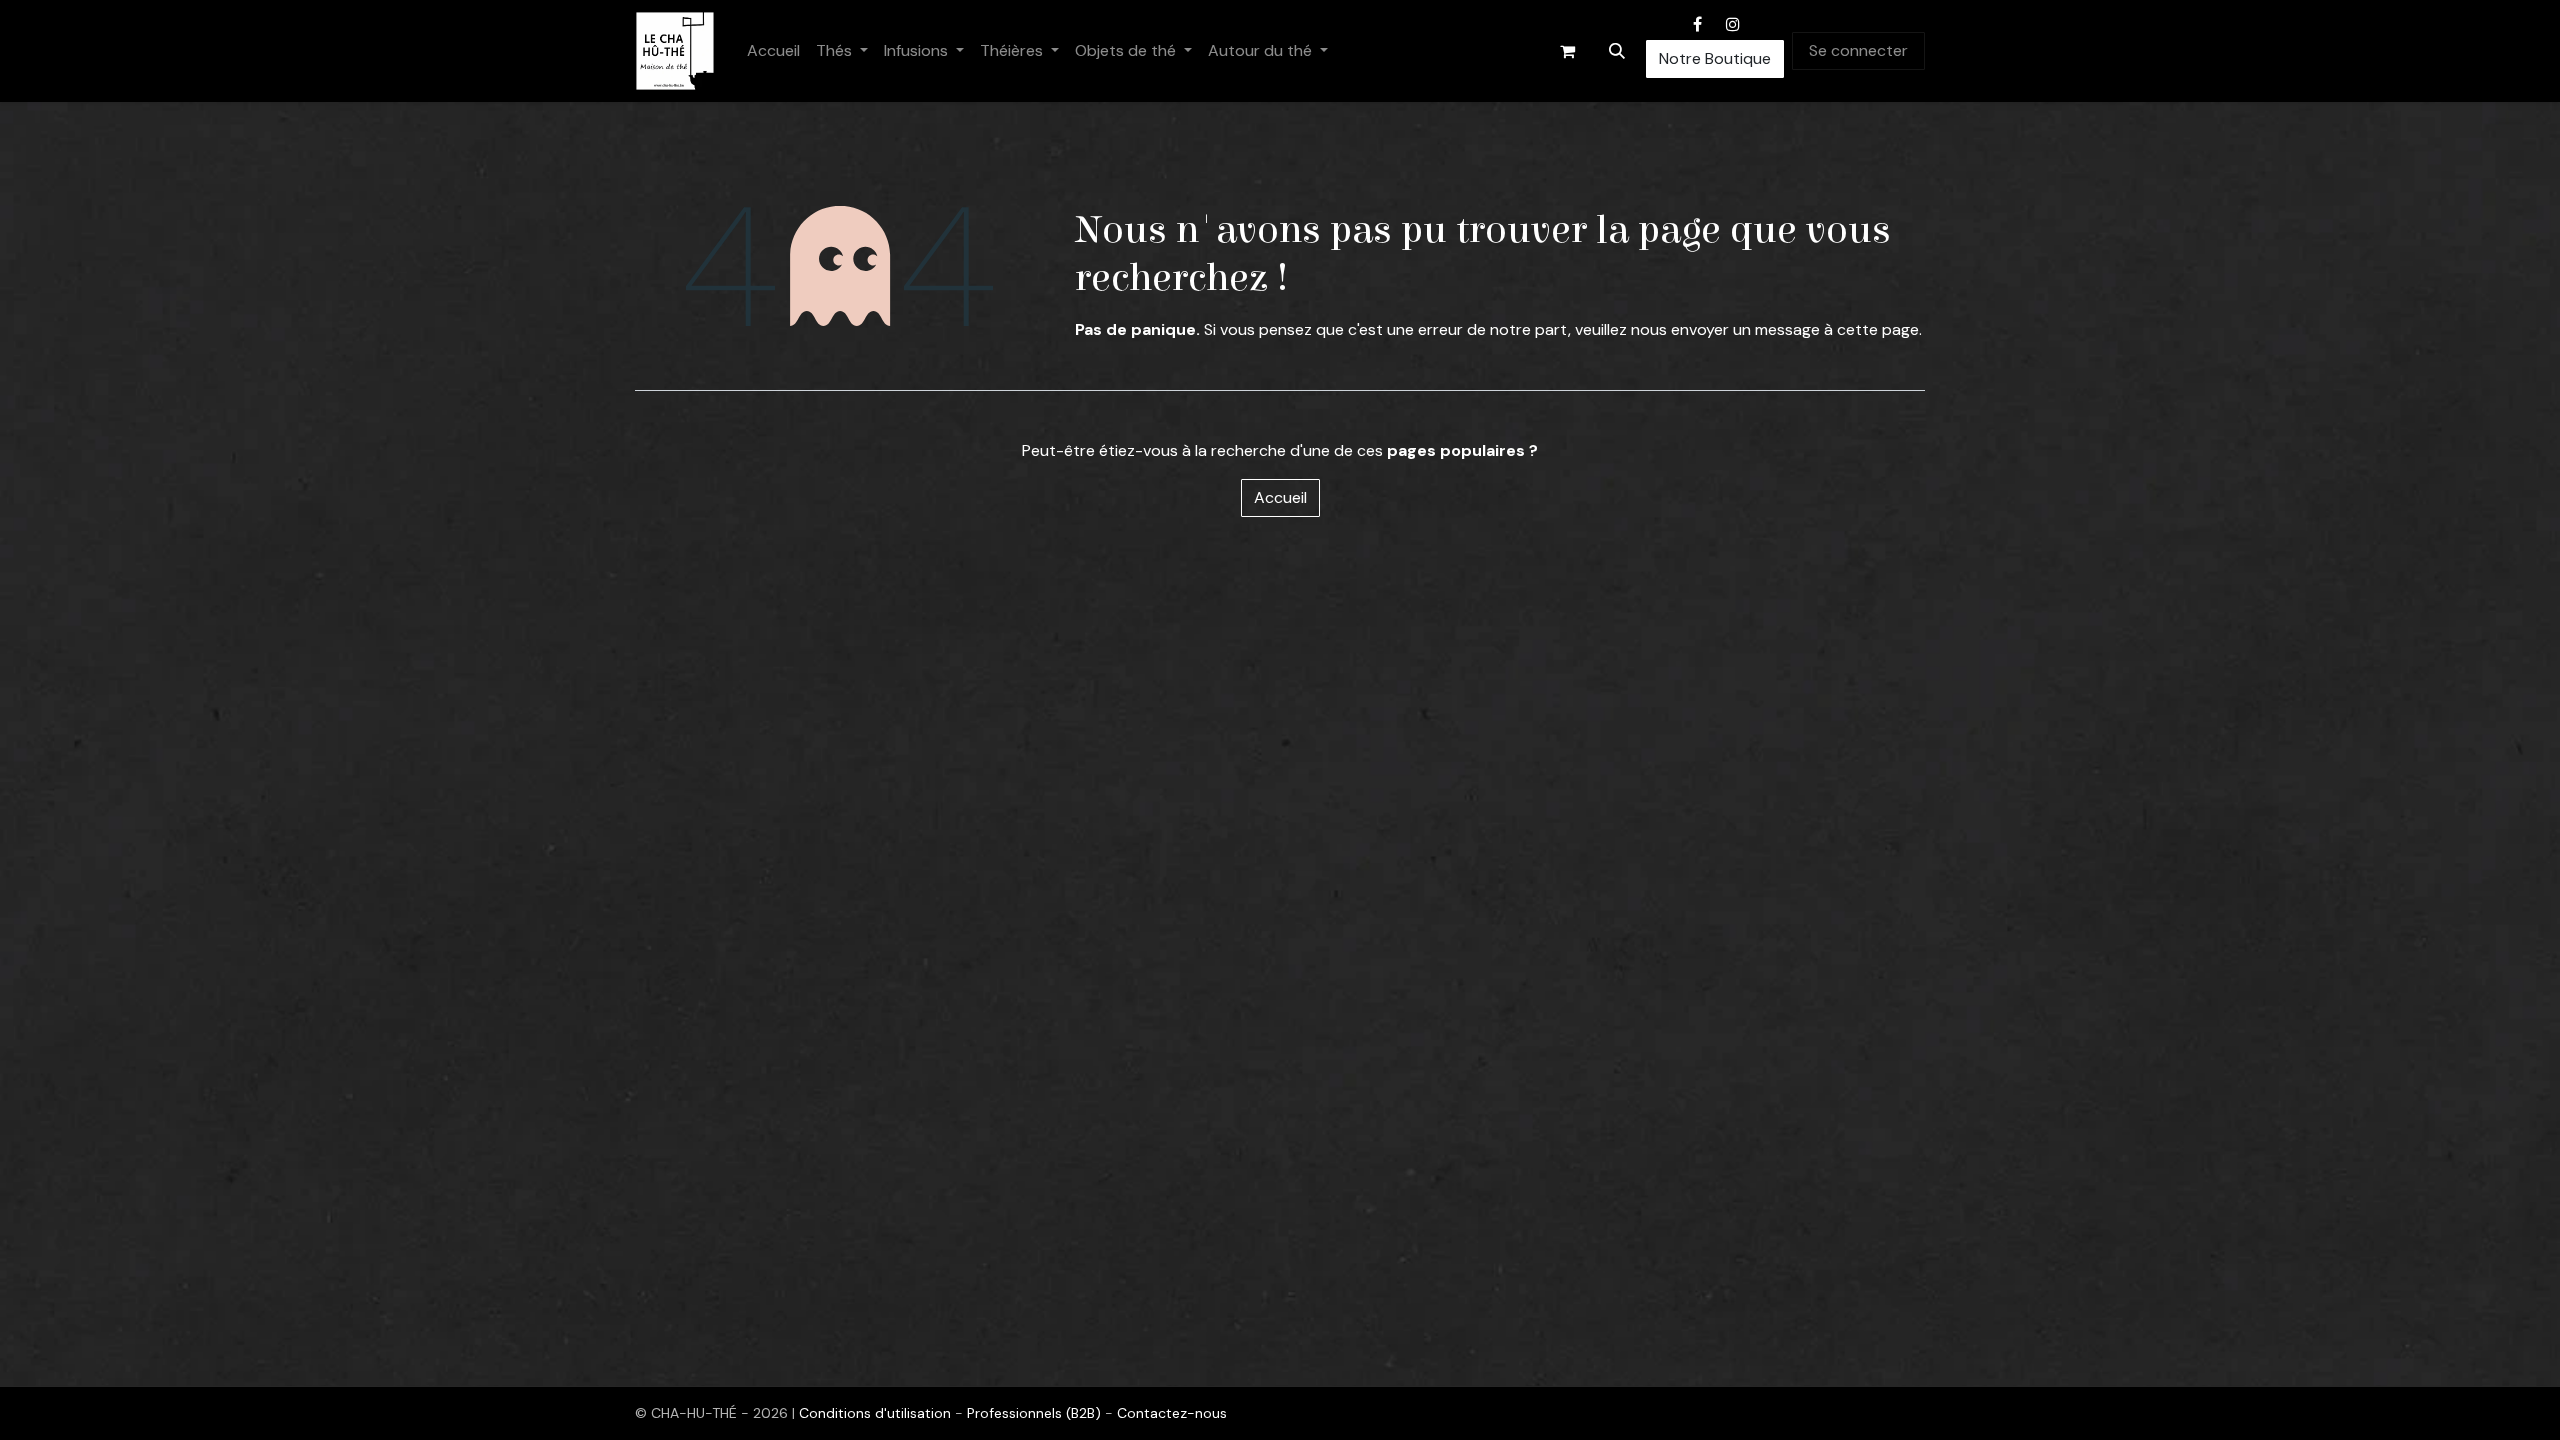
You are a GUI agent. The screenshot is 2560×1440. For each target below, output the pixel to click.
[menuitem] (773, 51)
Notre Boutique (1715, 58)
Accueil (1280, 497)
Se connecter (1858, 50)
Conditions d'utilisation (877, 1413)
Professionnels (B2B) (1036, 1413)
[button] (1617, 51)
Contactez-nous (1172, 1413)
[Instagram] (1733, 24)
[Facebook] (1697, 24)
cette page (1878, 329)
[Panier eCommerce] (1567, 51)
